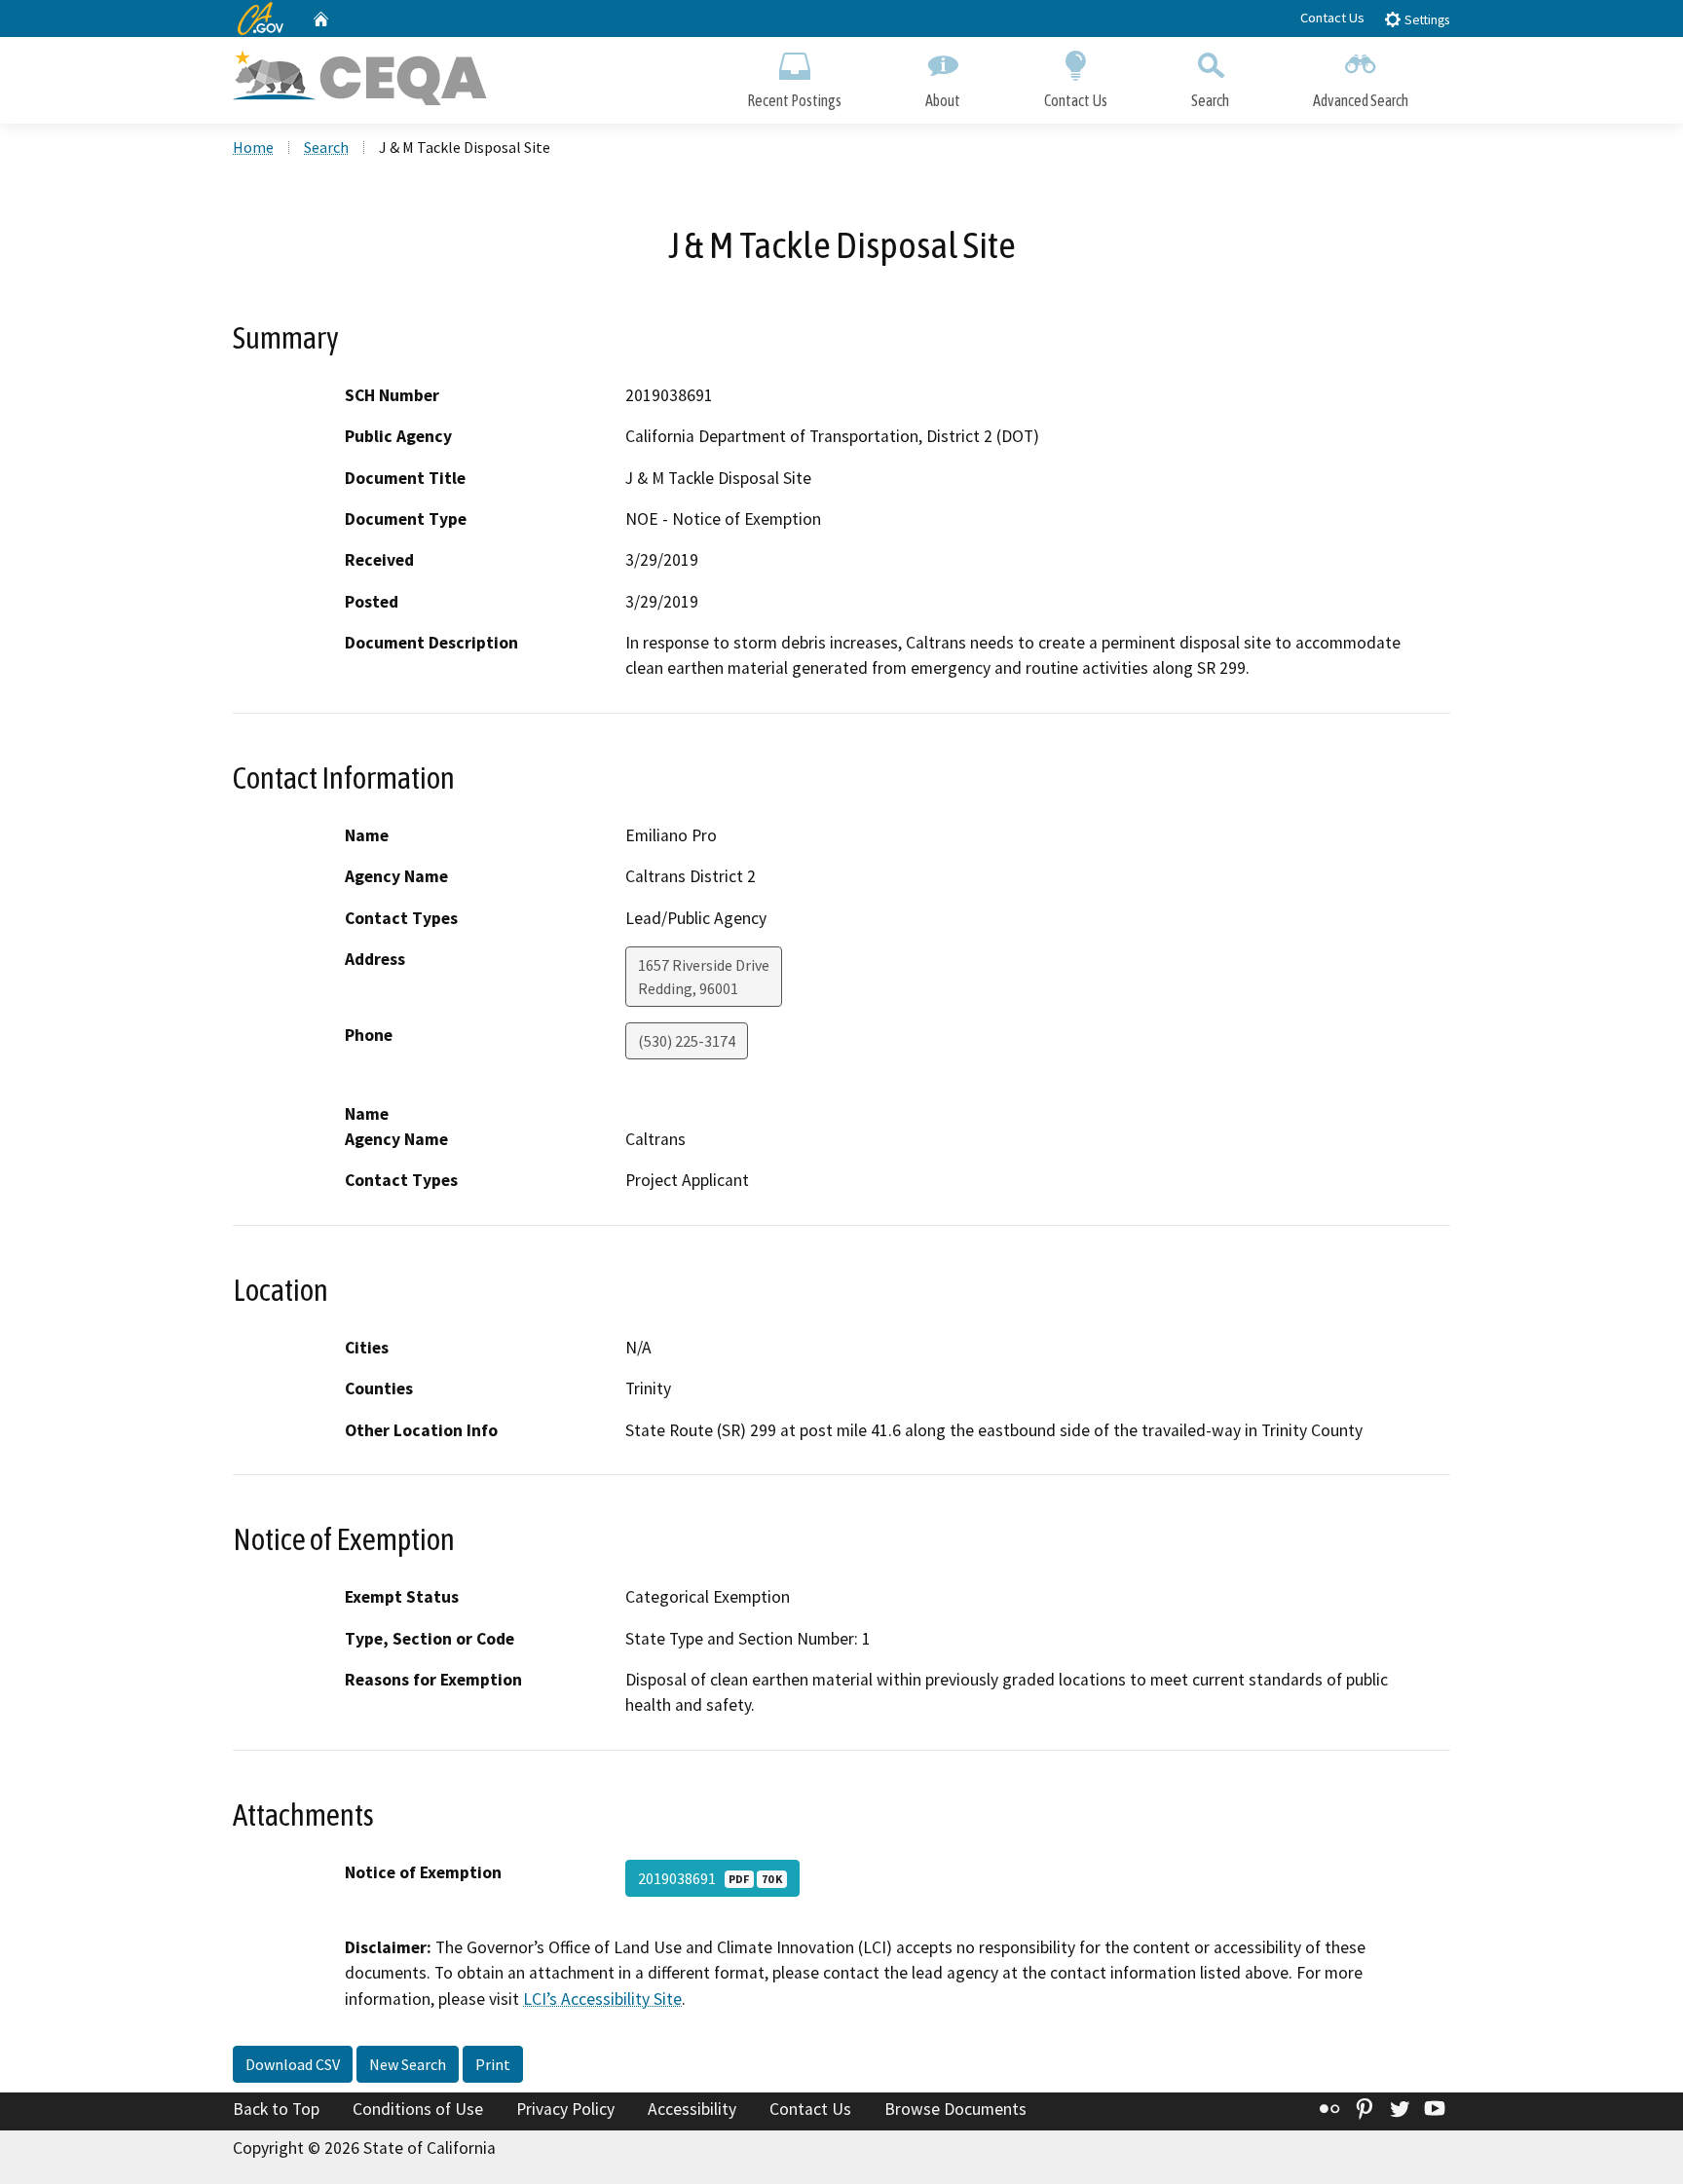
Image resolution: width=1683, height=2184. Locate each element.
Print (493, 2064)
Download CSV (293, 2064)
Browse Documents (955, 2109)
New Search (408, 2064)
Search (1210, 100)
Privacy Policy (565, 2109)
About (943, 100)
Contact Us (1332, 18)
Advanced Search (1361, 100)
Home (253, 147)
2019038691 (710, 1878)
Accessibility (692, 2109)
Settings (1425, 20)
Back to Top (276, 2109)
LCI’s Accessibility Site (602, 1999)
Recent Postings (794, 100)
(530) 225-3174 (687, 1041)
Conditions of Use (418, 2109)
